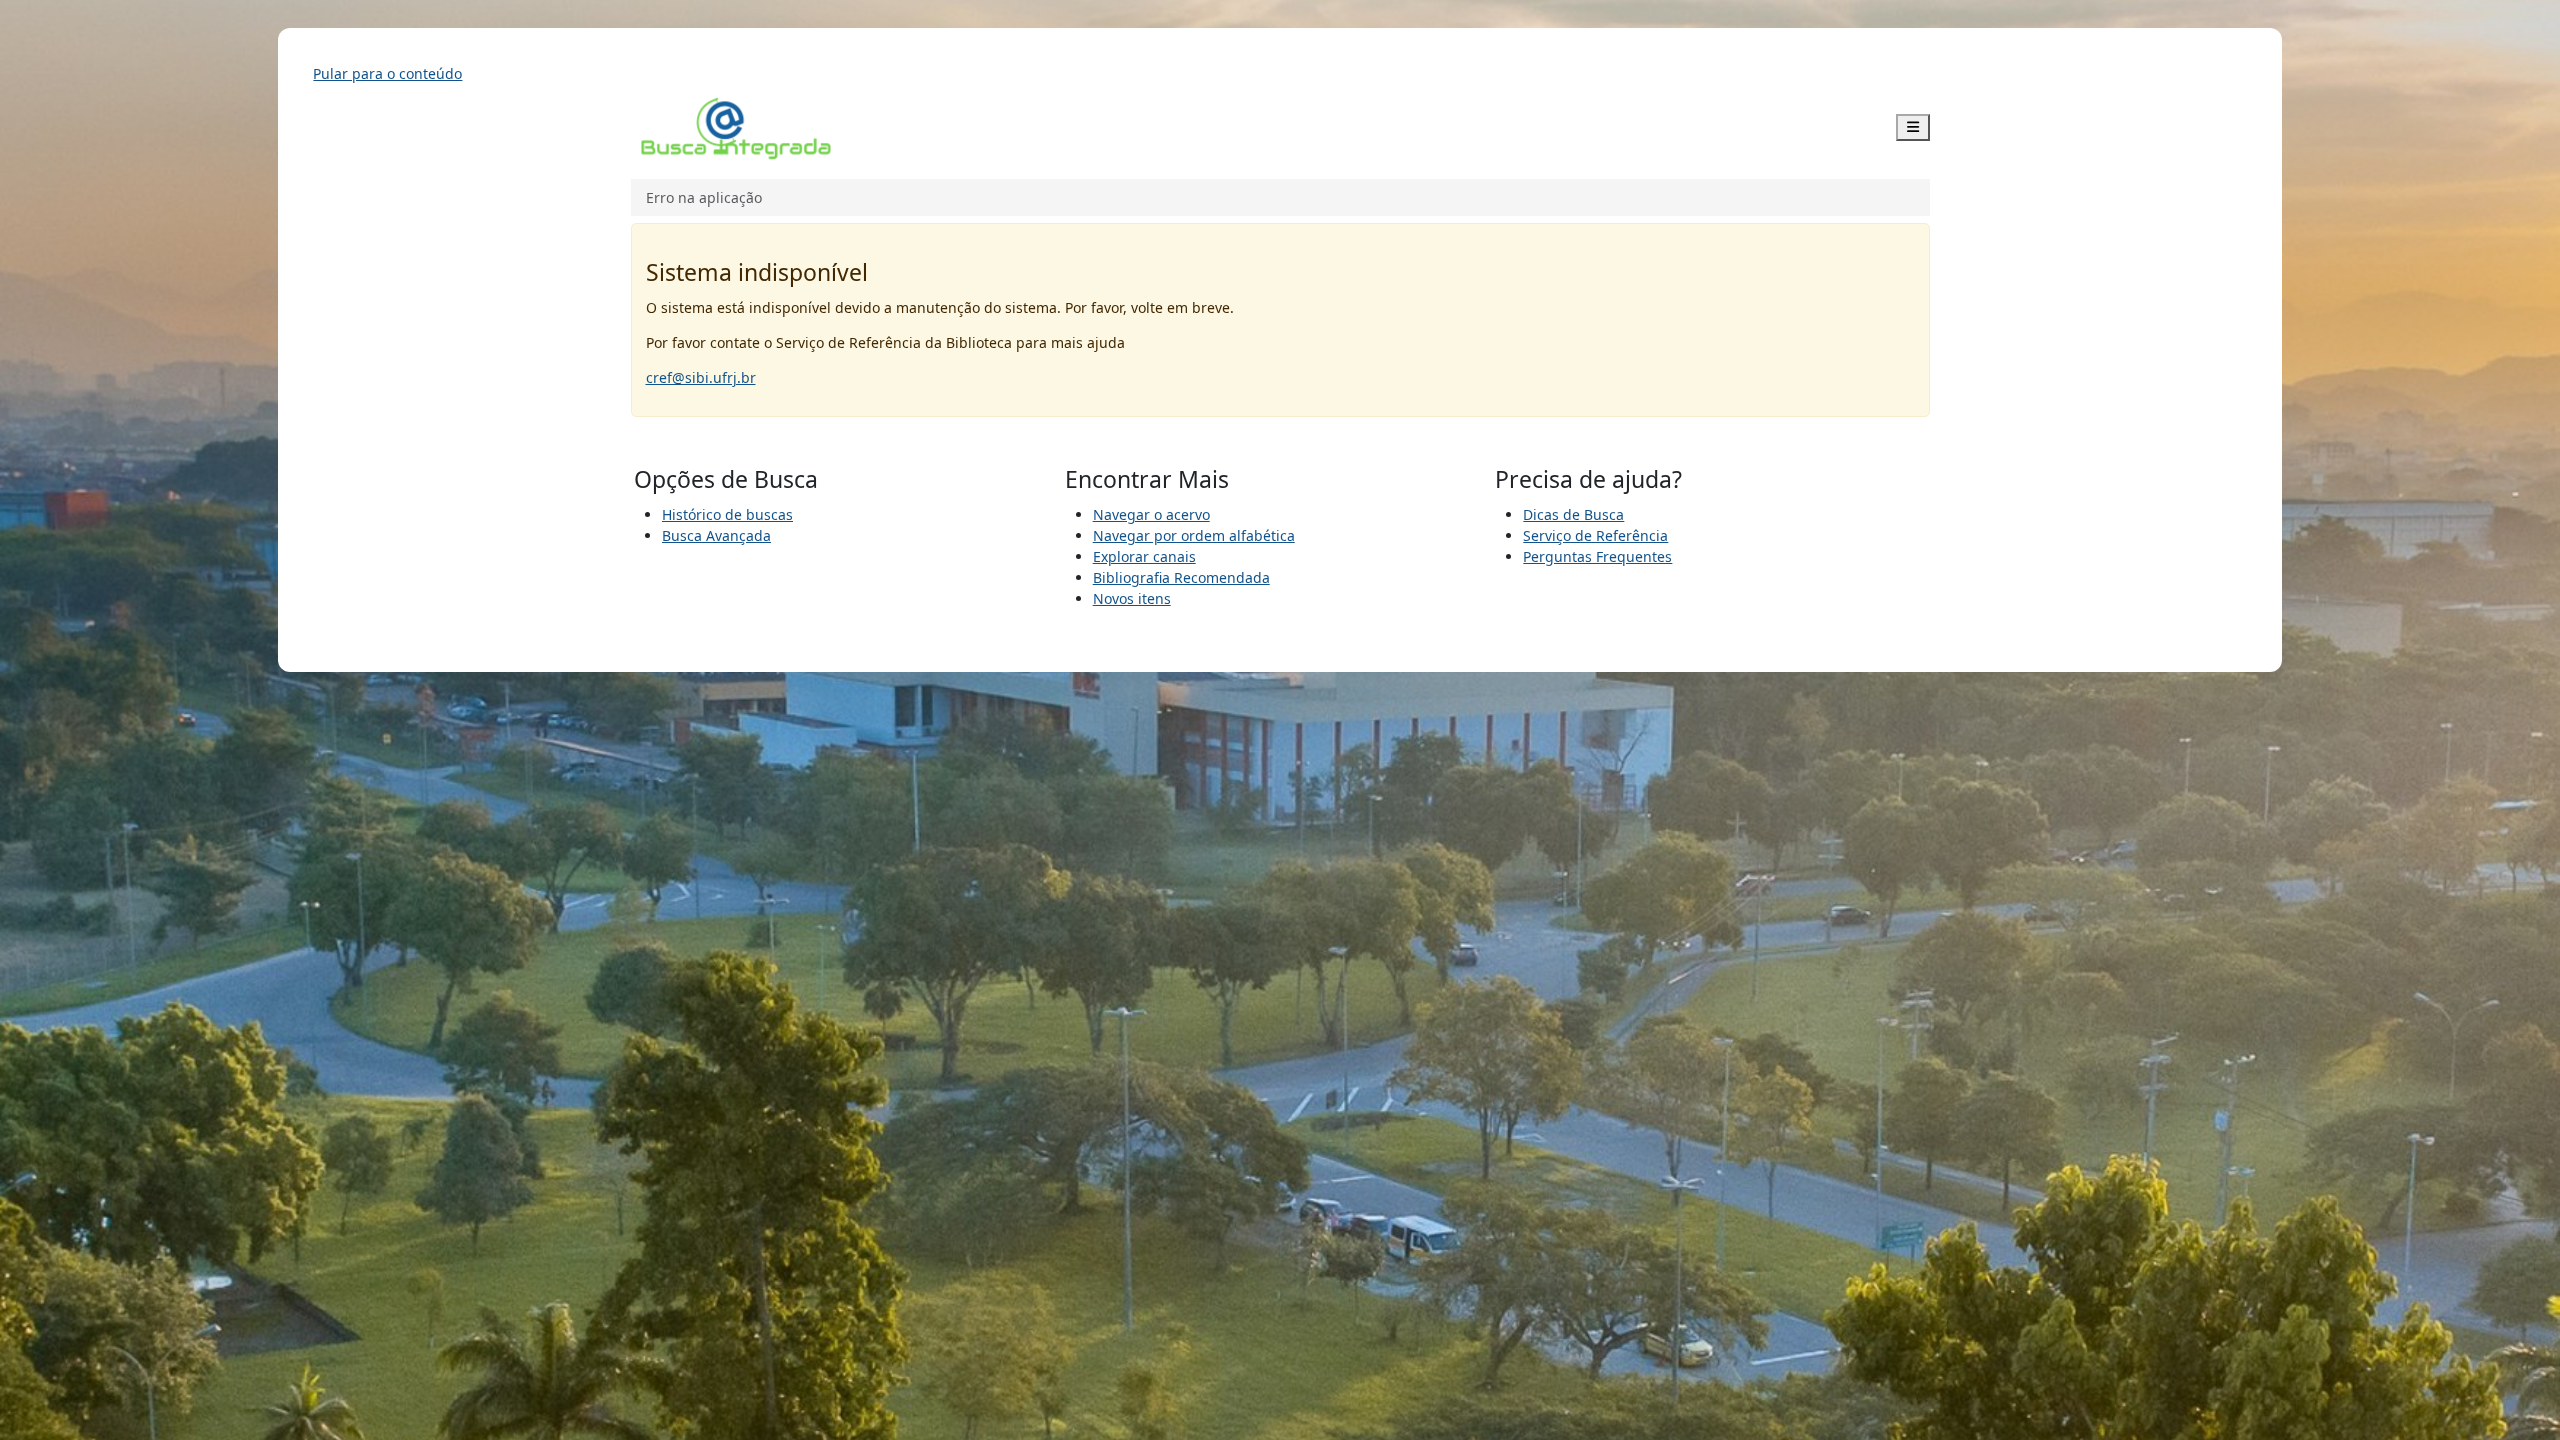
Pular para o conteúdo (387, 73)
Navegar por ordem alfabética (1194, 535)
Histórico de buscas (727, 514)
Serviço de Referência (1595, 535)
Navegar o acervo (1151, 514)
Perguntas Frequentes (1597, 556)
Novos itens (1132, 598)
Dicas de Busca (1573, 514)
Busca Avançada (716, 535)
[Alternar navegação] (1913, 127)
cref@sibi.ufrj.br (701, 377)
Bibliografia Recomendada (1181, 577)
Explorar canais (1144, 556)
